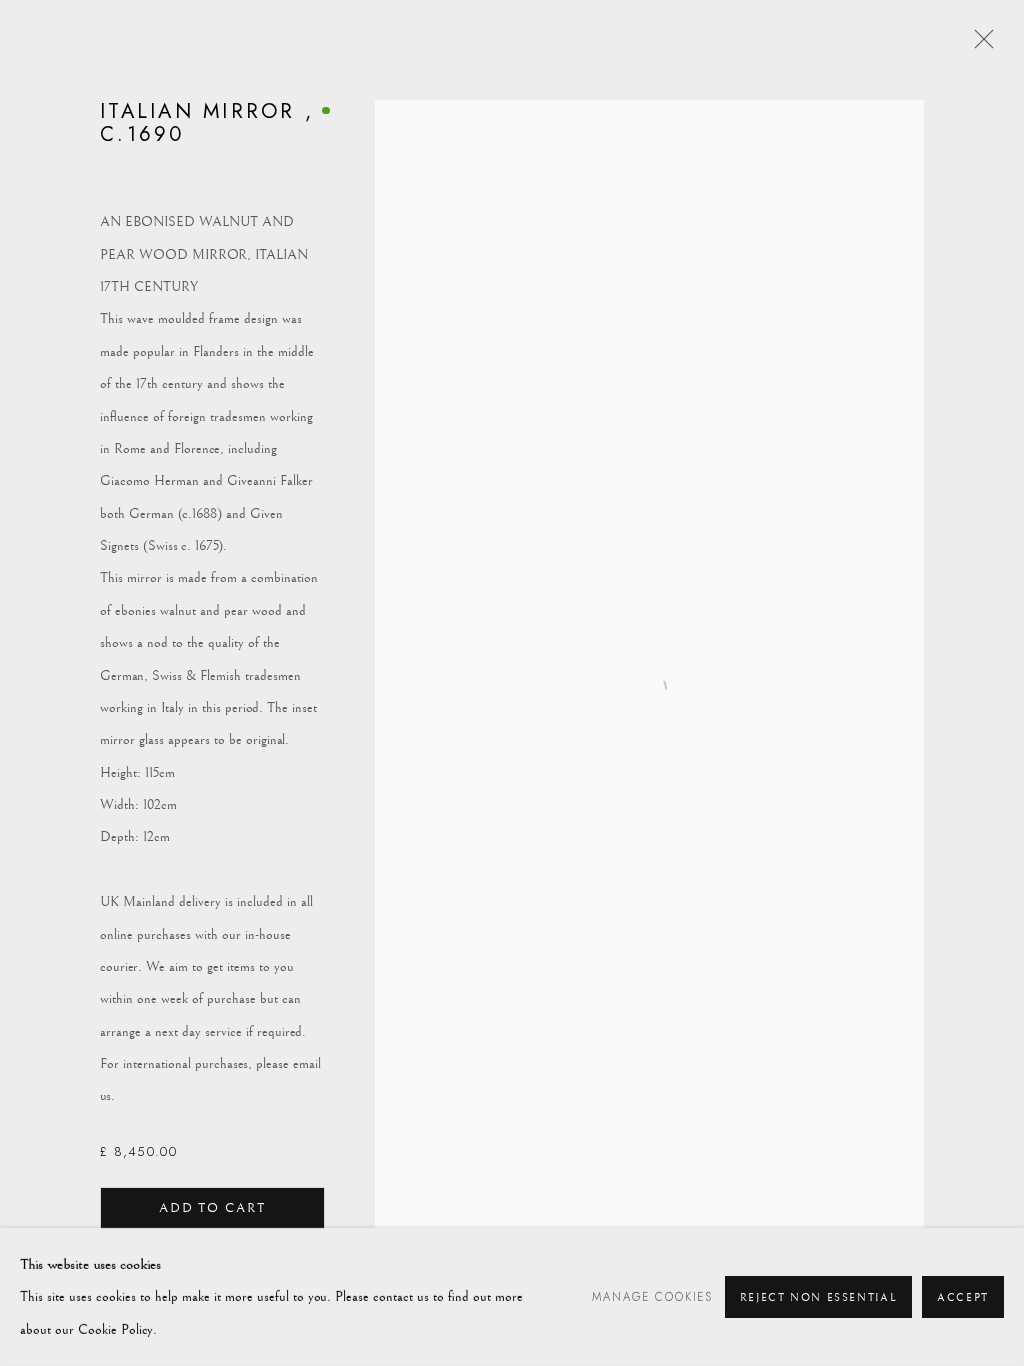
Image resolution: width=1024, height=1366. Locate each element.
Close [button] (979, 45)
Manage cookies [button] (652, 1297)
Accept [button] (963, 1297)
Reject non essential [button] (819, 1297)
